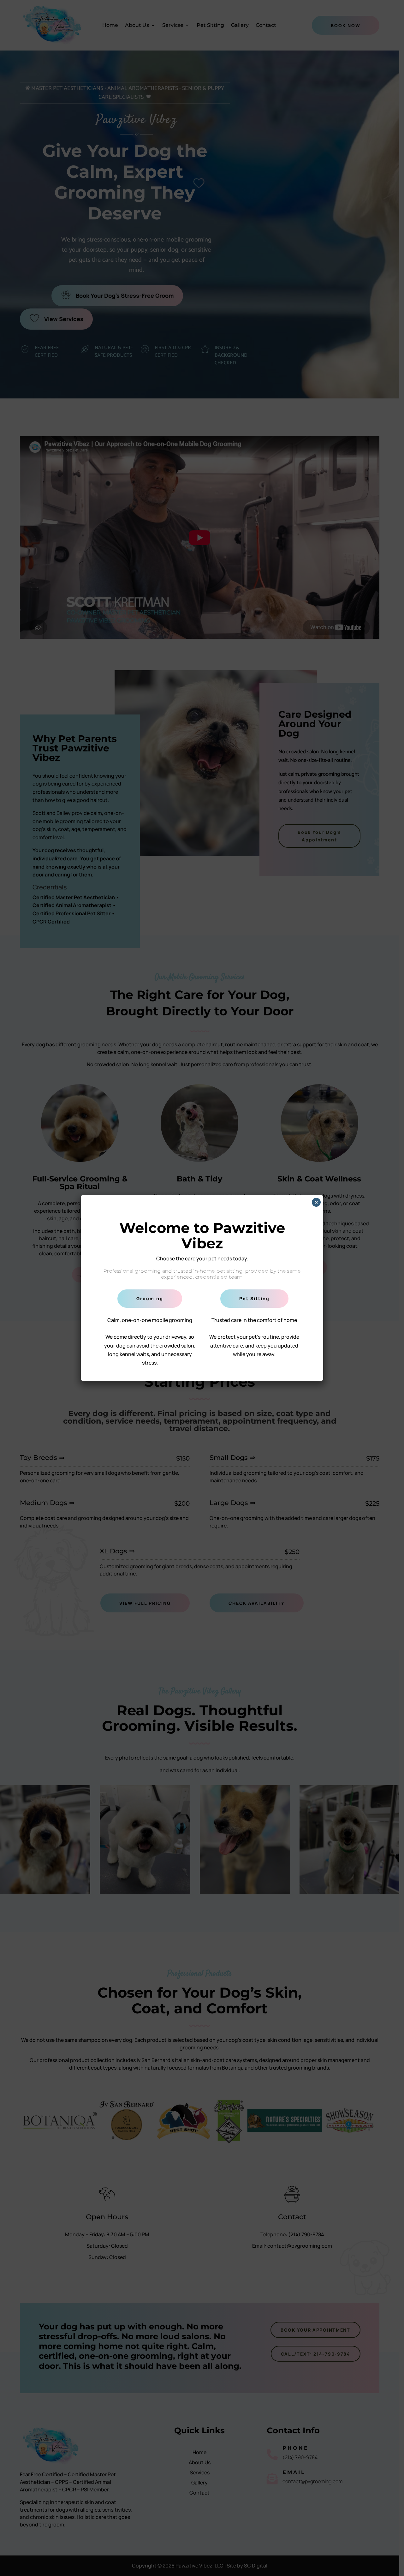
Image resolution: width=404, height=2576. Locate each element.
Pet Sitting (254, 1298)
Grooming (150, 1298)
